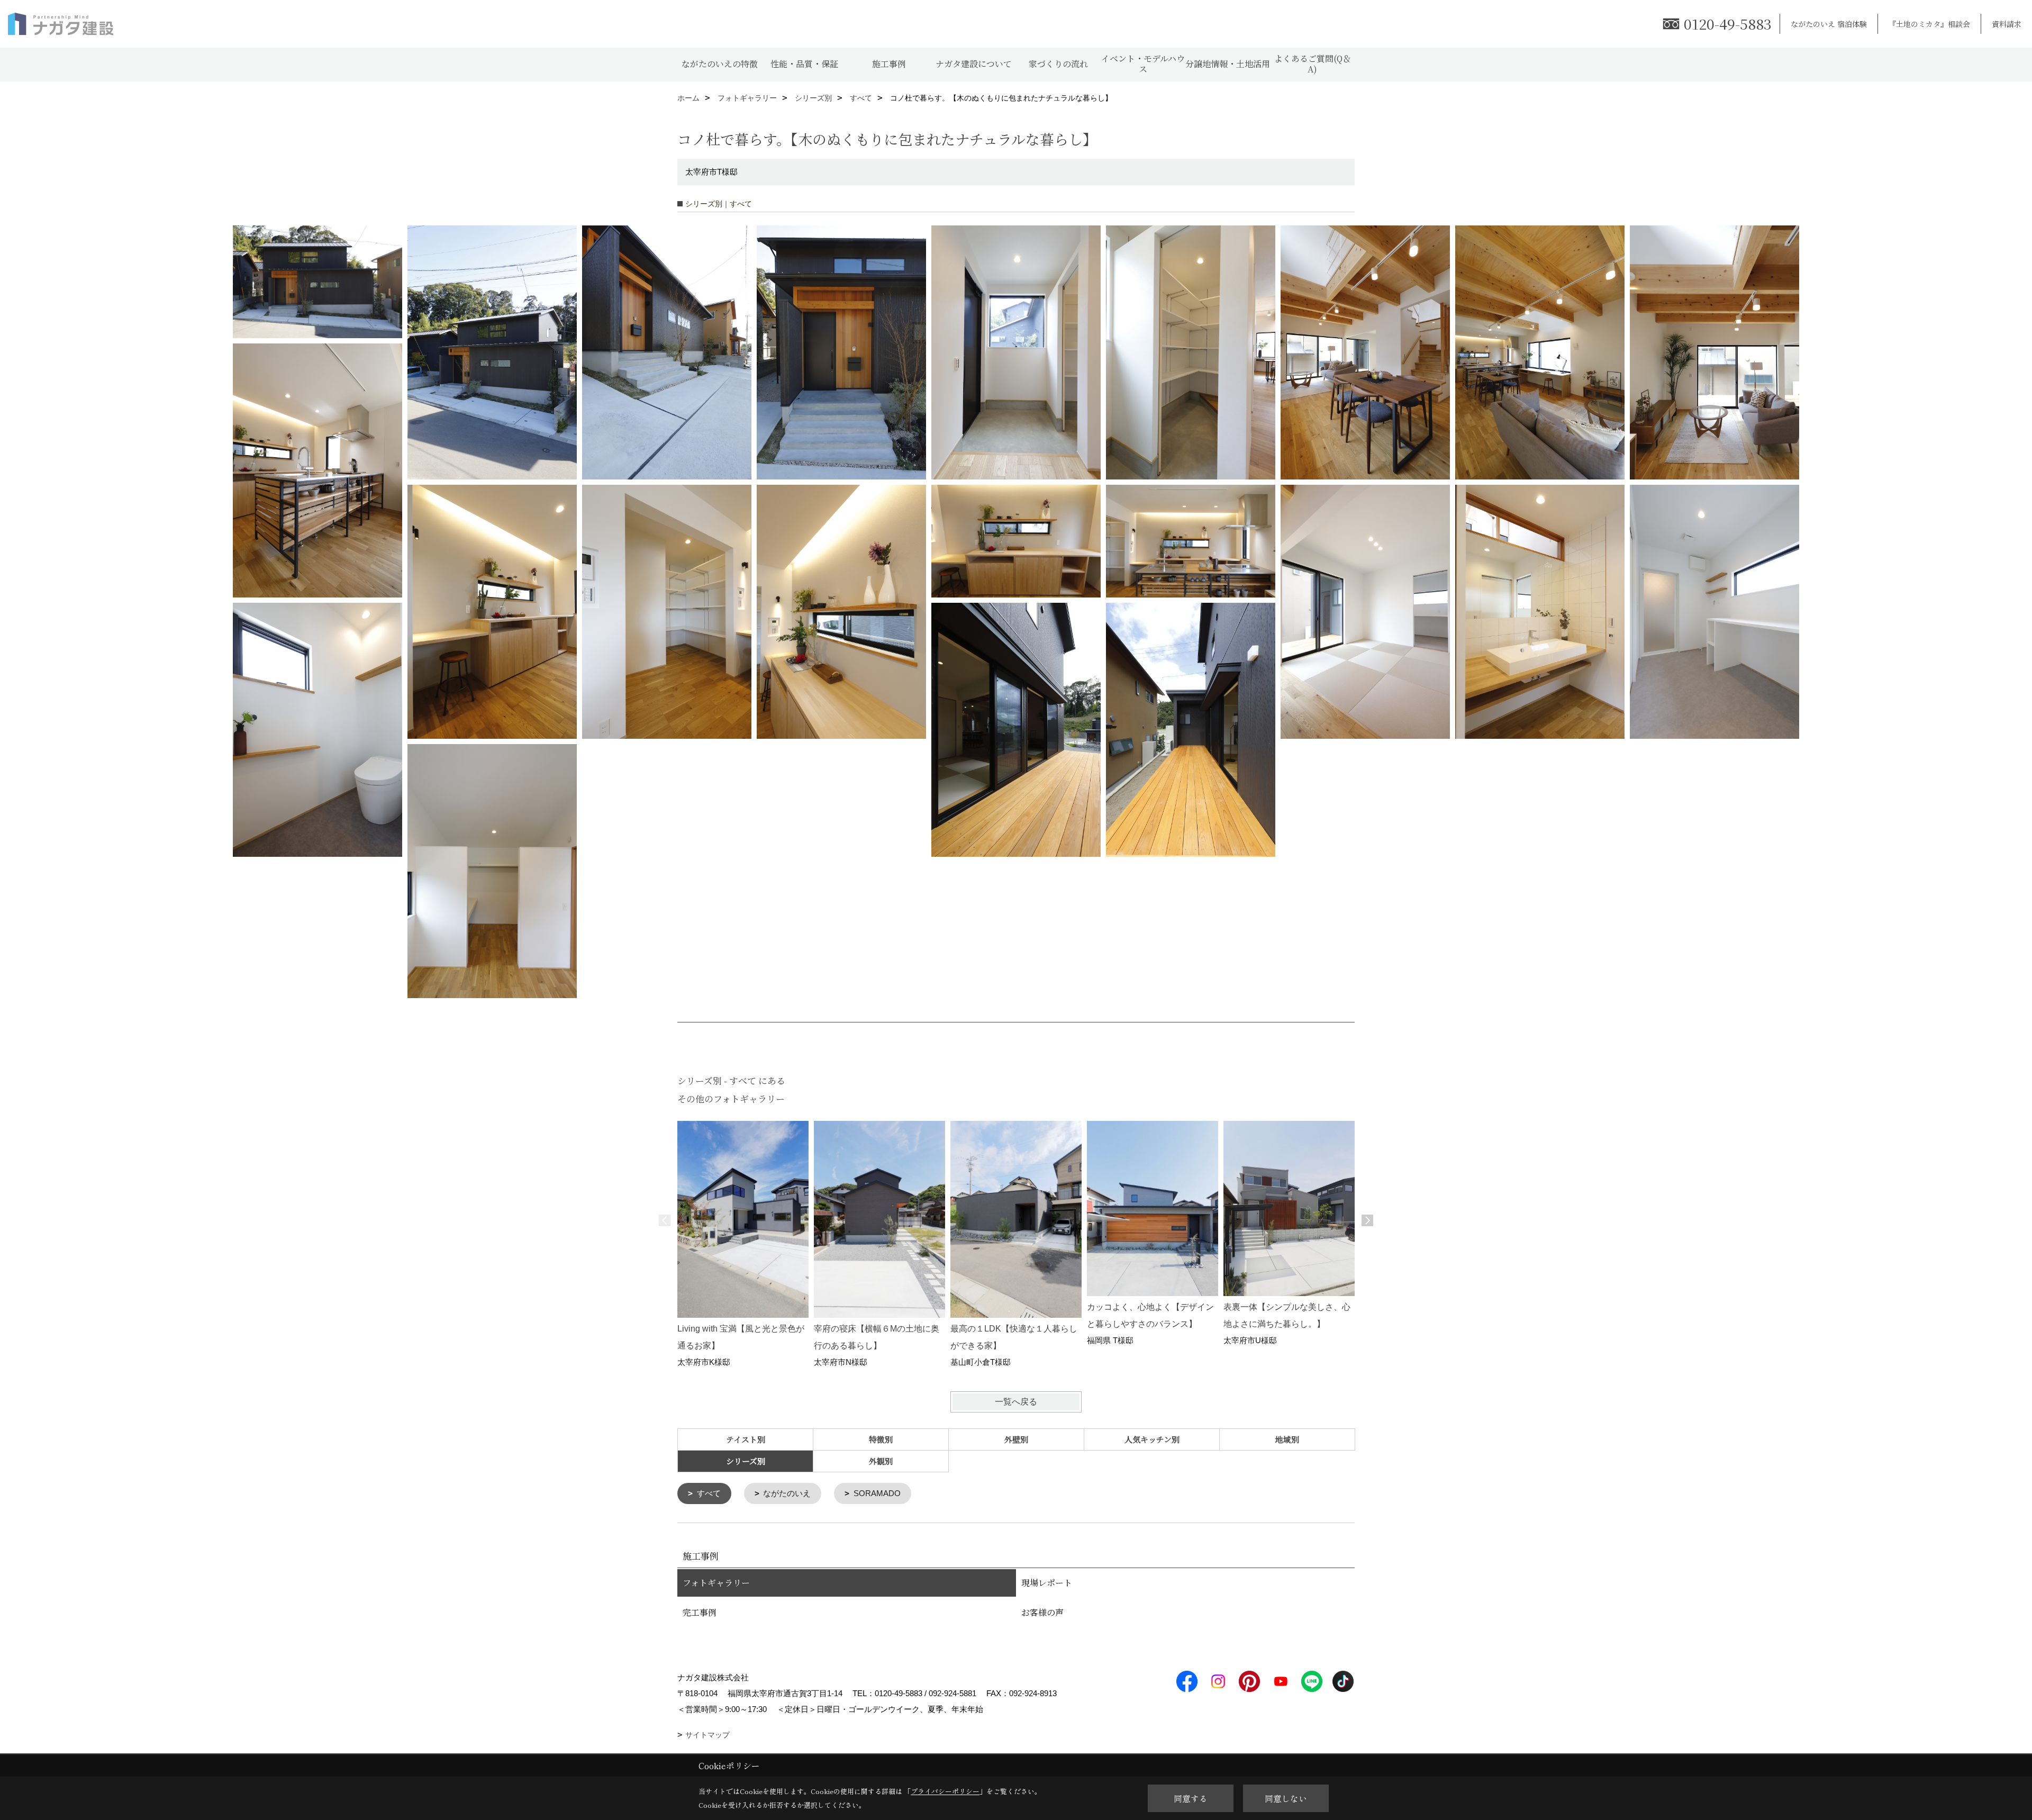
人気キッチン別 (1152, 1439)
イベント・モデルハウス (1143, 64)
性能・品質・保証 (804, 64)
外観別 (881, 1461)
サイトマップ (707, 1735)
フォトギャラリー (716, 1583)
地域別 (1287, 1439)
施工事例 (889, 64)
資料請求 (2007, 24)
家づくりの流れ (1058, 64)
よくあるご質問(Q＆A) (1313, 64)
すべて (709, 1493)
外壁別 (1016, 1439)
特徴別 (881, 1439)
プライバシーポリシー (945, 1791)
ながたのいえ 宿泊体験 (1829, 24)
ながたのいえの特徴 (720, 64)
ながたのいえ (787, 1493)
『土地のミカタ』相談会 (1929, 24)
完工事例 (700, 1612)
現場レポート (1047, 1583)
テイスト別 (746, 1439)
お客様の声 (1042, 1612)
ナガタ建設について (974, 64)
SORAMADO (877, 1493)
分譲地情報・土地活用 (1228, 64)
